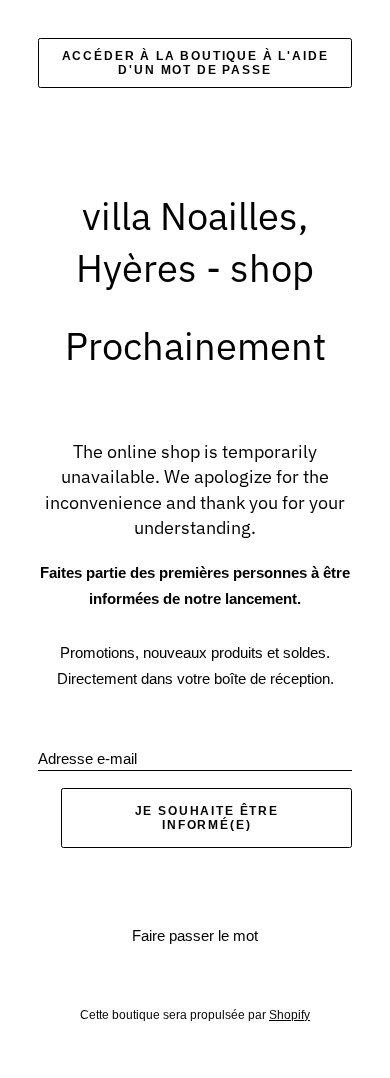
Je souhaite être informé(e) (207, 818)
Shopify (289, 1015)
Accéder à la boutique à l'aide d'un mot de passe (195, 63)
